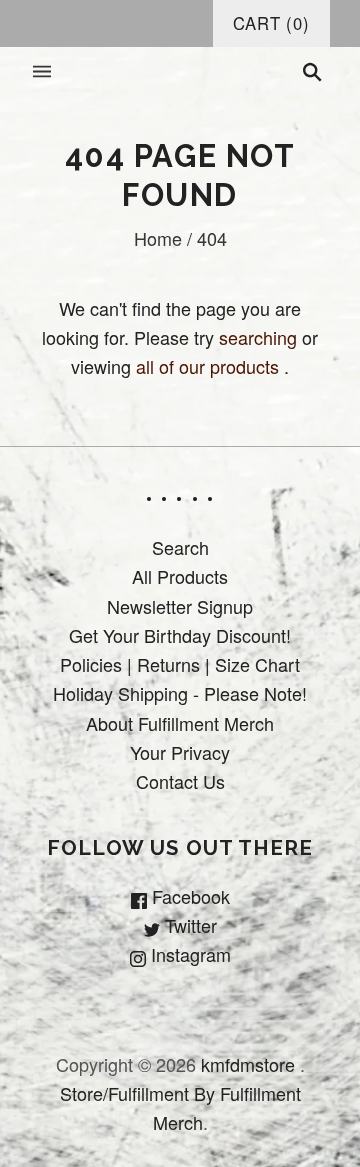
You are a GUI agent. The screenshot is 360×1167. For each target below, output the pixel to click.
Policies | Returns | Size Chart (180, 664)
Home (158, 238)
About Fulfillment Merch (180, 723)
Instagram (188, 954)
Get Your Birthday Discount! (180, 635)
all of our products (207, 366)
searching (258, 337)
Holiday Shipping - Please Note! (180, 693)
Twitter (188, 925)
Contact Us (180, 781)
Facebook (188, 896)
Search (180, 547)
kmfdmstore (248, 1064)
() (271, 23)
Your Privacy (180, 752)
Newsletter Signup (180, 606)
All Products (180, 576)
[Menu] (42, 72)
